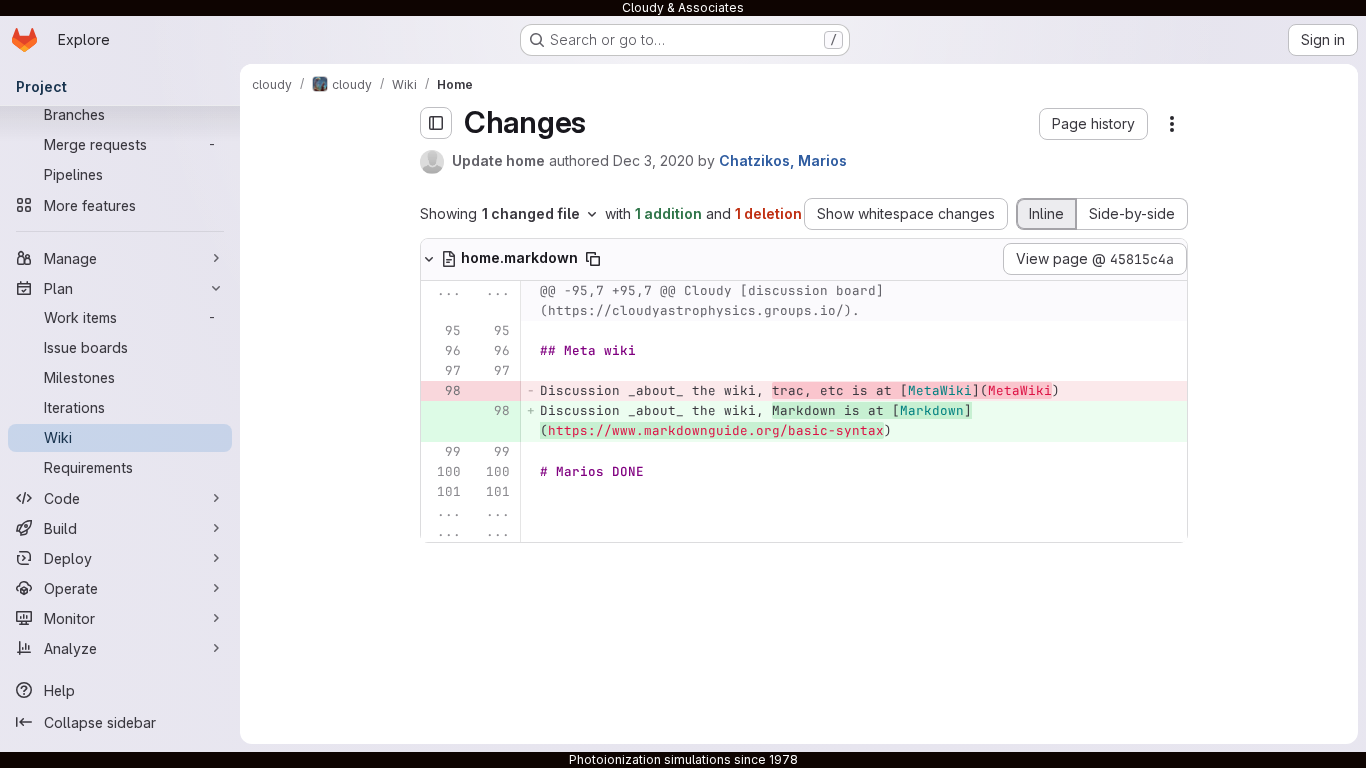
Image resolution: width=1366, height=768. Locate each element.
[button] (1093, 124)
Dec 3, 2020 (653, 160)
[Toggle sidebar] (436, 123)
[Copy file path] (593, 259)
